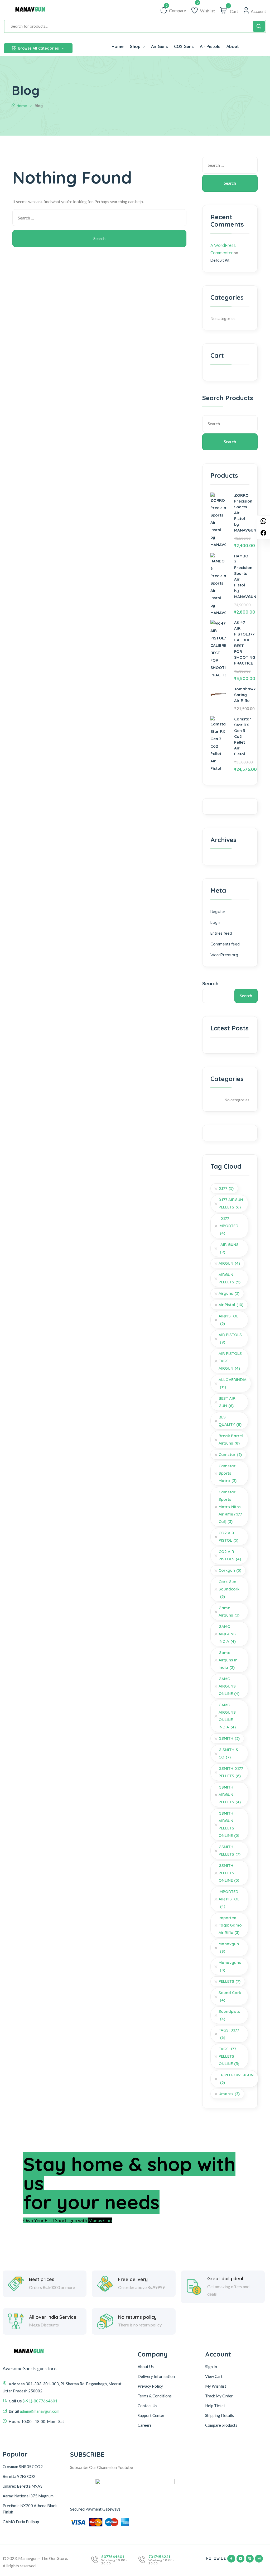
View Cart (214, 2376)
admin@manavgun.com (40, 2411)
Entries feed (221, 933)
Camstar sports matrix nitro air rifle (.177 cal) (230, 1507)
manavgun (229, 1947)
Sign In (211, 2367)
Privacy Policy (150, 2386)
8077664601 (113, 2557)
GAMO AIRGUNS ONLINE (229, 1686)
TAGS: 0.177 (229, 2034)
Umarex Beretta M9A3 (23, 2486)
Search (210, 984)
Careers (145, 2425)
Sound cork (230, 1996)
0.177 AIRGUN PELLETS (231, 1203)
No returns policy (137, 2317)
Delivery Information (156, 2376)
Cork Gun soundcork (229, 1589)
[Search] (259, 26)
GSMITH (229, 1738)
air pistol (231, 1305)
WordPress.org (224, 955)
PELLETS (230, 1981)
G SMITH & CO (228, 1753)
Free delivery (133, 2279)
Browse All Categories (38, 48)
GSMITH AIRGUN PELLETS (230, 1794)
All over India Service (53, 2317)
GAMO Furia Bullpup (21, 2522)
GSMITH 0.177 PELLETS (231, 1772)
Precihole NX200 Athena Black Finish (30, 2509)
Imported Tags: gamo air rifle (230, 1925)
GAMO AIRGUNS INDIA (227, 1634)
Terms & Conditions (155, 2396)
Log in (216, 922)
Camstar (230, 1454)
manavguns (230, 1966)
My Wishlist (216, 2386)
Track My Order (219, 2396)
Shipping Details (220, 2415)
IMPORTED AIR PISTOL (229, 1899)
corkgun (230, 1570)
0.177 (226, 1188)
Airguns (229, 1293)
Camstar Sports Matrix (228, 1473)
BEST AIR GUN (227, 1402)
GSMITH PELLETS (230, 1850)
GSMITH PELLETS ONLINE (229, 1873)
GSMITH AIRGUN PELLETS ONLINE (229, 1824)
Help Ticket (215, 2406)
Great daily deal (225, 2279)
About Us (146, 2367)
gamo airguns (229, 1611)
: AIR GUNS (229, 1248)
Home (22, 106)
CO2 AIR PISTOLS (230, 1555)
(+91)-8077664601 (40, 2401)
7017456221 (159, 2557)
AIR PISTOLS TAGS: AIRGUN (230, 1361)
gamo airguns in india (228, 1660)
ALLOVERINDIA (233, 1383)
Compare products (221, 2425)
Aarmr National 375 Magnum (28, 2496)
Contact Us (147, 2406)
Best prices (42, 2279)
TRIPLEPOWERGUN (236, 2079)
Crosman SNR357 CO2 (23, 2467)
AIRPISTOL (228, 1320)
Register (218, 912)
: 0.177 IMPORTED (228, 1226)
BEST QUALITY (230, 1421)
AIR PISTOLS (230, 1338)
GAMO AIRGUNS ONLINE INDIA (227, 1716)
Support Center (151, 2415)
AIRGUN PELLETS (230, 1278)
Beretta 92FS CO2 (19, 2476)
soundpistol (230, 2015)
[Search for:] (99, 219)
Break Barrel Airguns (231, 1439)
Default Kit (220, 260)
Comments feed (225, 944)
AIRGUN (229, 1263)
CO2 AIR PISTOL (228, 1536)
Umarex (229, 2094)
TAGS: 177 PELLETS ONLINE (229, 2056)
